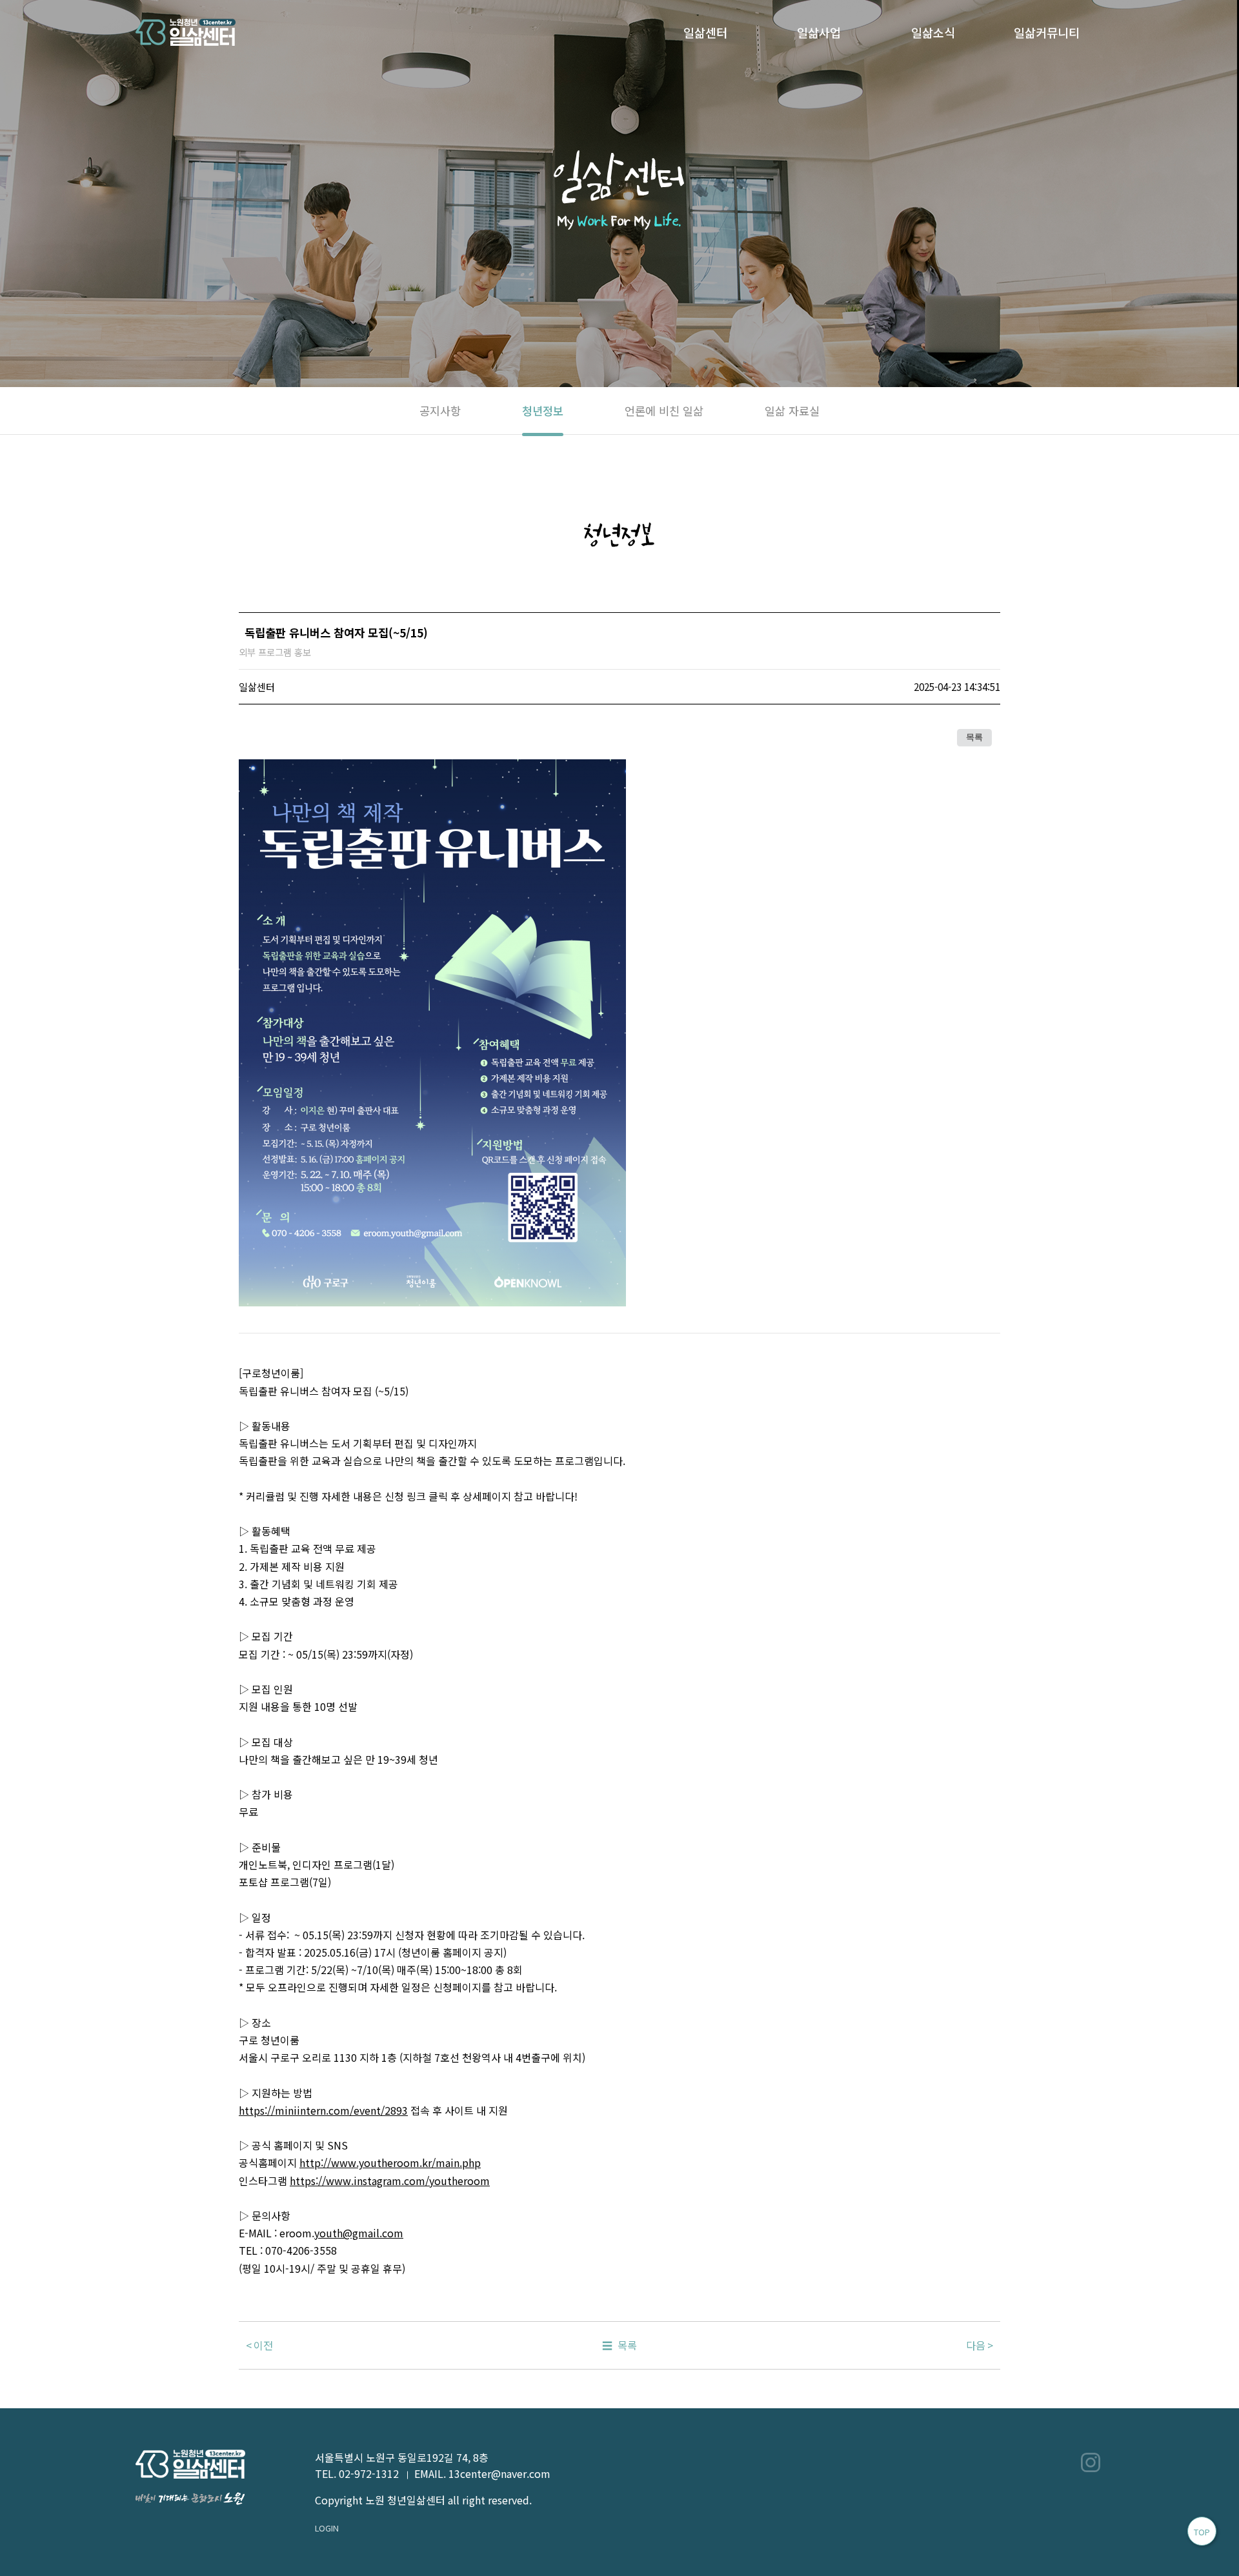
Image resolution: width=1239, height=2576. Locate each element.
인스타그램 (1091, 2462)
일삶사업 (819, 32)
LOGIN (327, 2528)
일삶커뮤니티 (1047, 32)
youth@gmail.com (359, 2233)
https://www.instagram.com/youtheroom (390, 2181)
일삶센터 (705, 32)
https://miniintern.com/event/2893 (323, 2110)
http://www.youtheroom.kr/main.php (390, 2162)
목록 (974, 737)
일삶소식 (933, 32)
